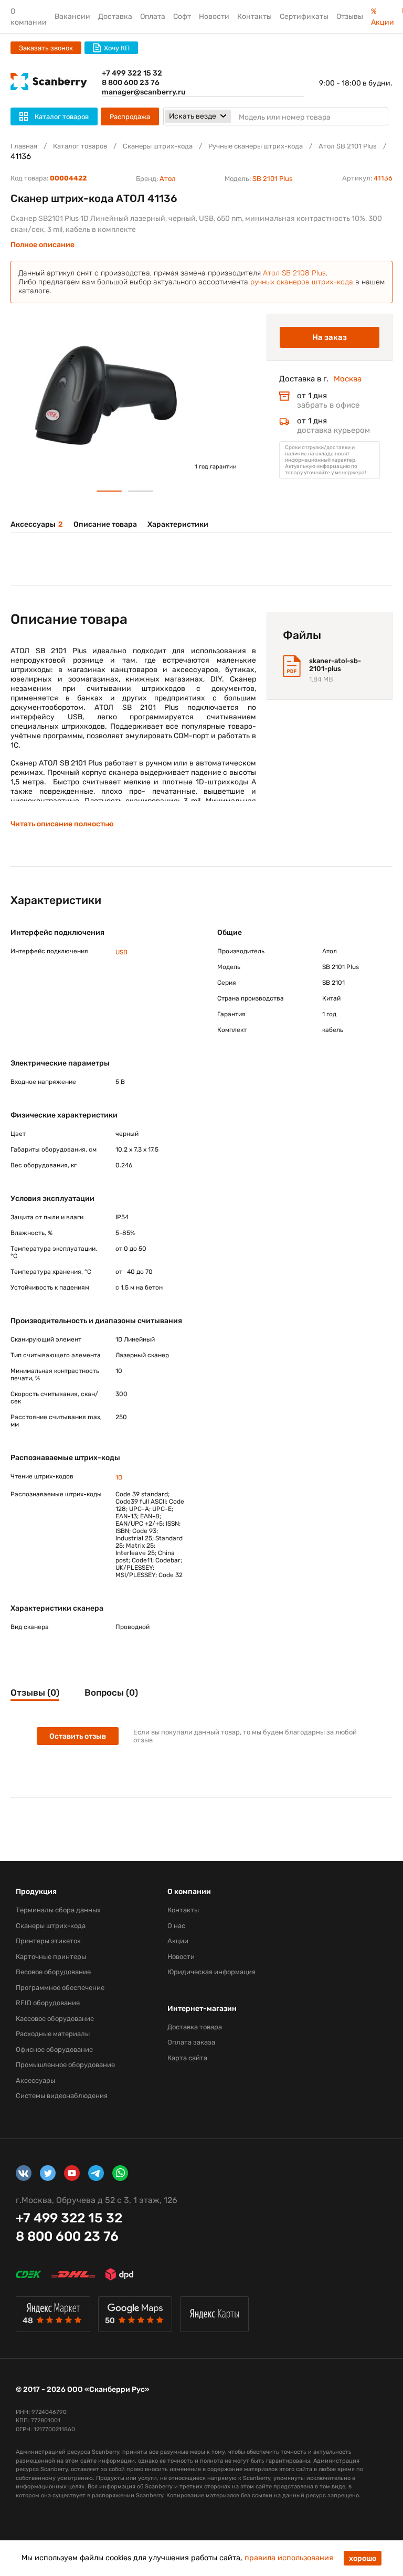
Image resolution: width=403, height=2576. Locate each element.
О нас (176, 1926)
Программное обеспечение (60, 1988)
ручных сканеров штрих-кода (302, 282)
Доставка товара (195, 2027)
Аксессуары (37, 524)
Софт (182, 17)
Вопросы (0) (111, 1693)
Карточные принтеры (51, 1957)
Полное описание (43, 245)
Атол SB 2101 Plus (348, 146)
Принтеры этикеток (48, 1941)
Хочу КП (117, 48)
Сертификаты (304, 17)
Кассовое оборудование (55, 2019)
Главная (24, 146)
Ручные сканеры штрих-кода (256, 146)
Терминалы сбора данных (58, 1910)
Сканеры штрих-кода (158, 146)
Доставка (115, 17)
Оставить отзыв (78, 1736)
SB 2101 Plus (273, 179)
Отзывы (350, 17)
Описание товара (105, 524)
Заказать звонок (46, 48)
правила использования (289, 2558)
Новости (214, 17)
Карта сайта (187, 2058)
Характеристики (178, 524)
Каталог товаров (80, 146)
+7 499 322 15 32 (132, 73)
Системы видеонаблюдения (62, 2096)
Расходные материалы (53, 2034)
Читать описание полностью (62, 824)
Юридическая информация (211, 1972)
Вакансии (72, 17)
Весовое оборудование (53, 1972)
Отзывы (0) (35, 1693)
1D (119, 1477)
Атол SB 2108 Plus (294, 273)
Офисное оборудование (54, 2050)
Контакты (254, 17)
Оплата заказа (191, 2042)
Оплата (153, 17)
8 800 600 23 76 (131, 83)
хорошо (363, 2558)
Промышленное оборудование (65, 2065)
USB (121, 952)
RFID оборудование (48, 2003)
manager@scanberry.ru (144, 92)
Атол (168, 179)
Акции (178, 1941)
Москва (348, 379)
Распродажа (130, 117)
